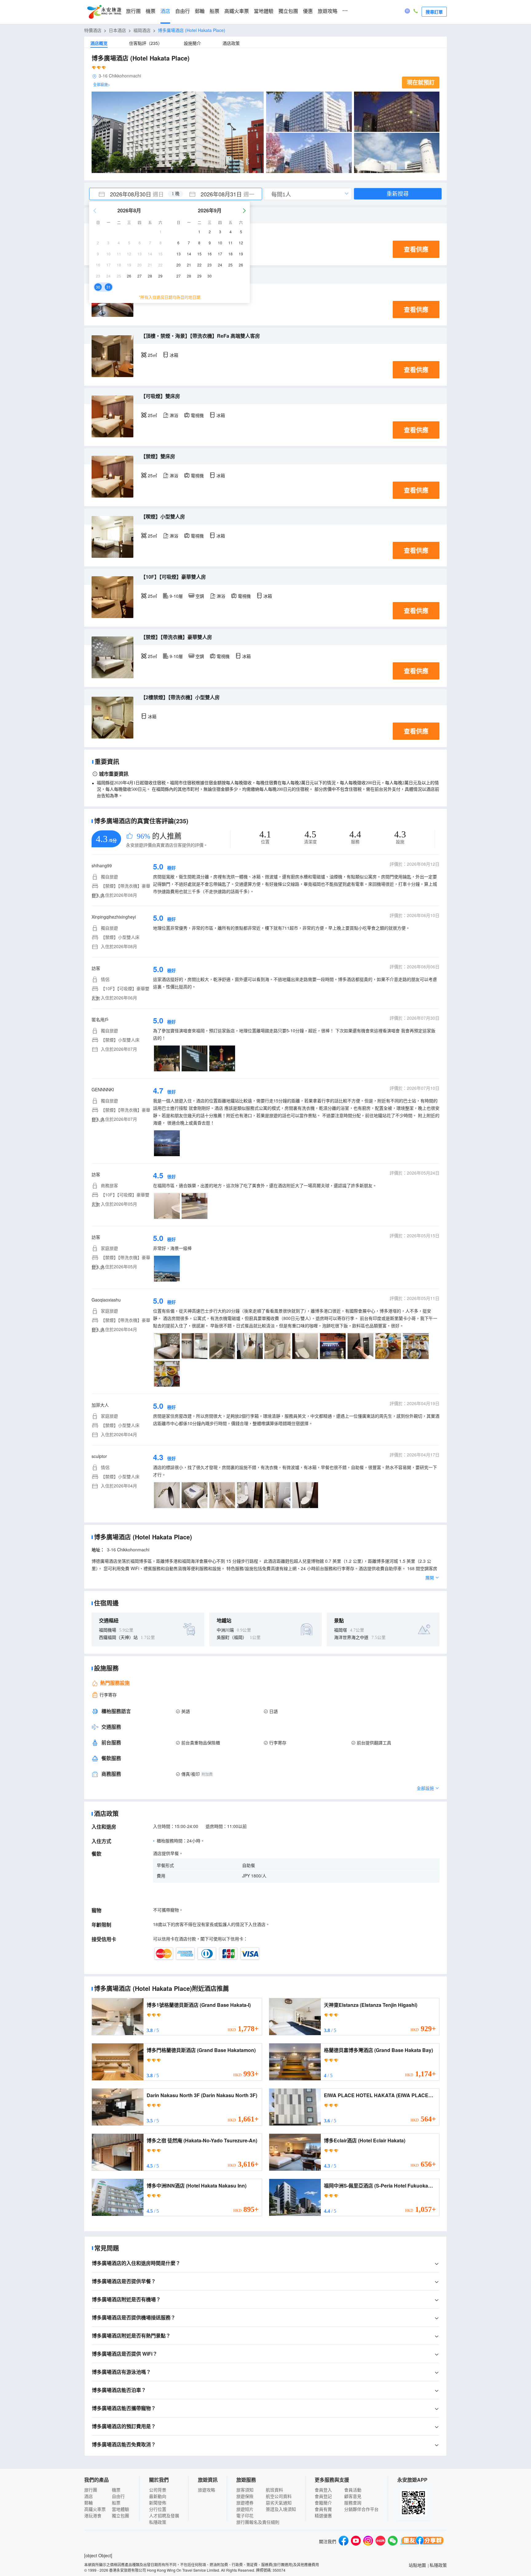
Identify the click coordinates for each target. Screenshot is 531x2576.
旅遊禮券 (245, 2503)
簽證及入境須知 (281, 2509)
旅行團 (133, 11)
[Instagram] (368, 2541)
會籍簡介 (323, 2503)
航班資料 (274, 2490)
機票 (151, 11)
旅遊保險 (245, 2496)
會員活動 (353, 2490)
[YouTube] (356, 2541)
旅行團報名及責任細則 (258, 2522)
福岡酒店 (142, 30)
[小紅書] (380, 2541)
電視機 (197, 415)
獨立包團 (288, 11)
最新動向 (158, 2496)
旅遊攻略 (328, 11)
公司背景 (158, 2490)
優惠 (308, 11)
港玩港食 (93, 2515)
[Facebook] (344, 2541)
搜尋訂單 (434, 12)
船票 (214, 11)
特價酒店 (93, 30)
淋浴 (174, 415)
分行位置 (158, 2509)
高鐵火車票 (237, 11)
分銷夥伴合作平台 (361, 2509)
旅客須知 (245, 2490)
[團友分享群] (422, 2541)
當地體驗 (264, 11)
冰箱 (174, 355)
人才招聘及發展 (164, 2515)
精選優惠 (323, 2515)
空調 (200, 596)
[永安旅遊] (104, 12)
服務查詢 (353, 2503)
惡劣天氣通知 (279, 2503)
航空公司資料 (279, 2496)
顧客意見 (353, 2496)
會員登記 (323, 2496)
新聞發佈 (158, 2503)
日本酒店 (117, 30)
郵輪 (200, 11)
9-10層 (176, 596)
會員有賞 (323, 2509)
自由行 (183, 11)
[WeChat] (393, 2541)
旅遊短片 (245, 2509)
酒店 (165, 11)
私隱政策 (158, 2522)
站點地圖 (417, 2565)
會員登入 (323, 2490)
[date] (132, 194)
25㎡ (152, 355)
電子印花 (245, 2515)
